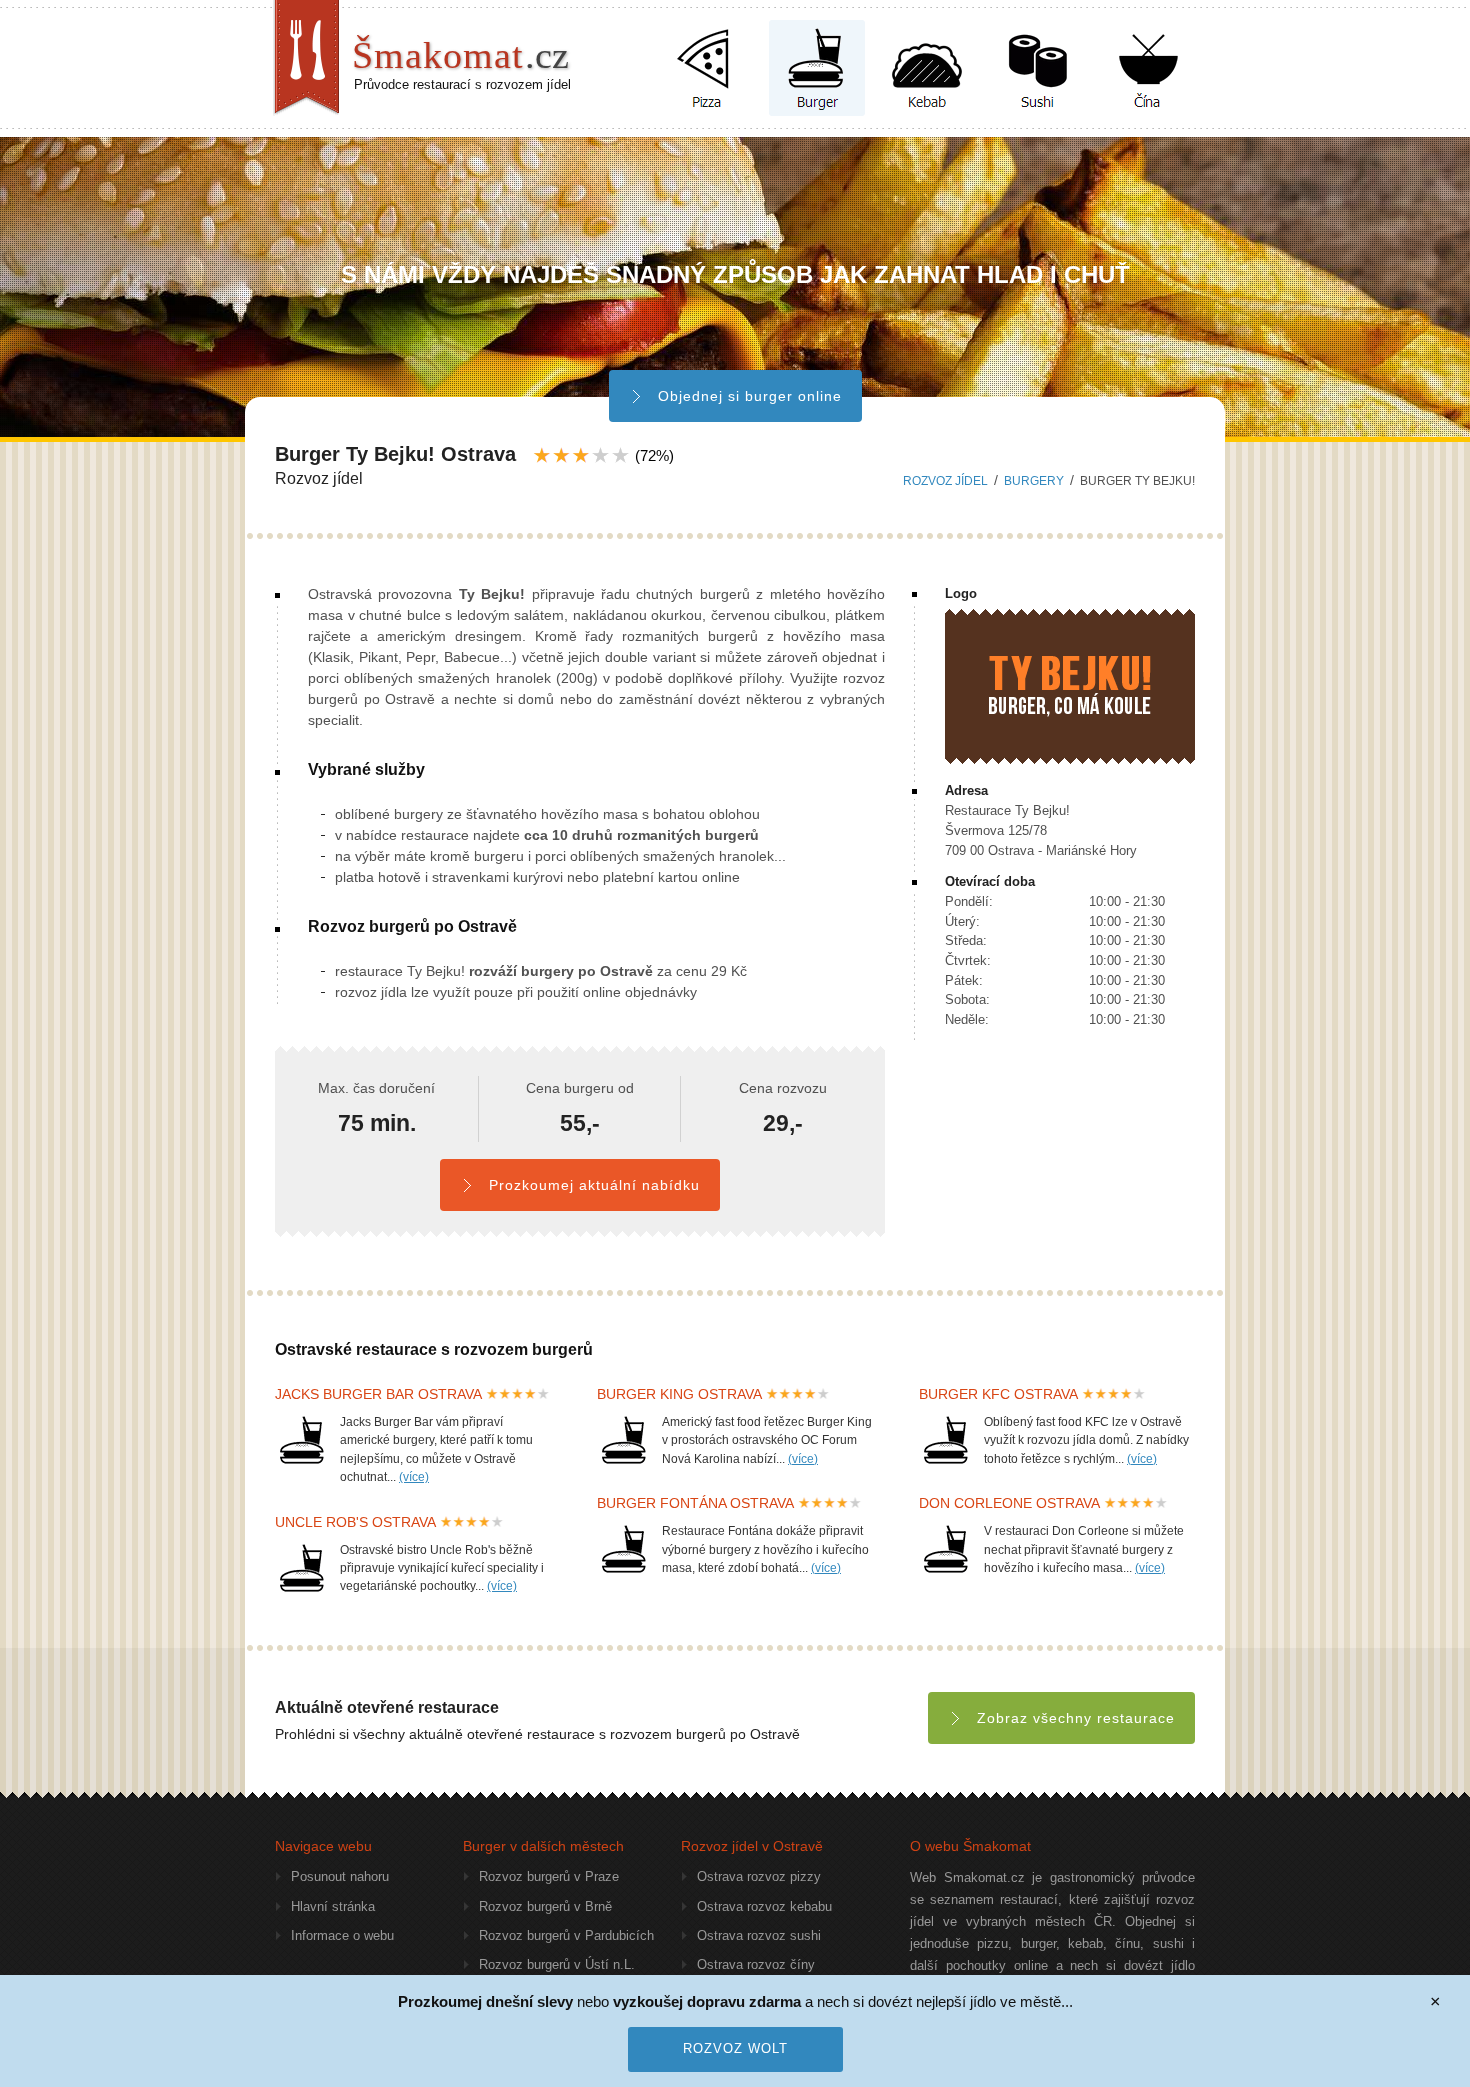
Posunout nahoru (340, 1876)
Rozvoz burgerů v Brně (545, 1906)
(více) (414, 1477)
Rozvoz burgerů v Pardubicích (566, 1935)
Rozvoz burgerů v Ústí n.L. (557, 1964)
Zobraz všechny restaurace (1076, 1718)
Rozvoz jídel (945, 481)
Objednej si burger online (750, 396)
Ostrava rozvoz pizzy (759, 1876)
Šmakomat (460, 55)
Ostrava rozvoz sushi (759, 1935)
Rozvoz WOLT (735, 2048)
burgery (1034, 481)
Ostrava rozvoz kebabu (764, 1906)
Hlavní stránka (333, 1906)
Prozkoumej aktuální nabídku (594, 1185)
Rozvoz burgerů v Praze (549, 1876)
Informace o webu (342, 1935)
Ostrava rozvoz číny (756, 1964)
